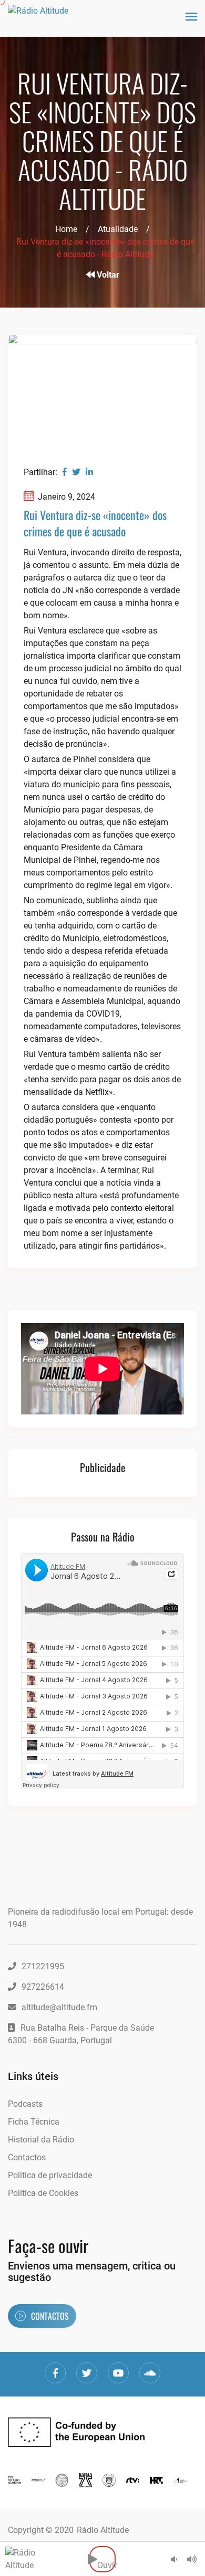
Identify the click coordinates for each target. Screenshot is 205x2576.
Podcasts (25, 2104)
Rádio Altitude (103, 2530)
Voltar (107, 275)
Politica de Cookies (43, 2193)
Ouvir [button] (106, 2559)
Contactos (27, 2157)
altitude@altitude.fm (59, 2007)
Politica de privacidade (50, 2175)
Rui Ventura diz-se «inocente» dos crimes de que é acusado (95, 523)
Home (66, 229)
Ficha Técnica (34, 2122)
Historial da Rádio (41, 2140)
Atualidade (118, 229)
